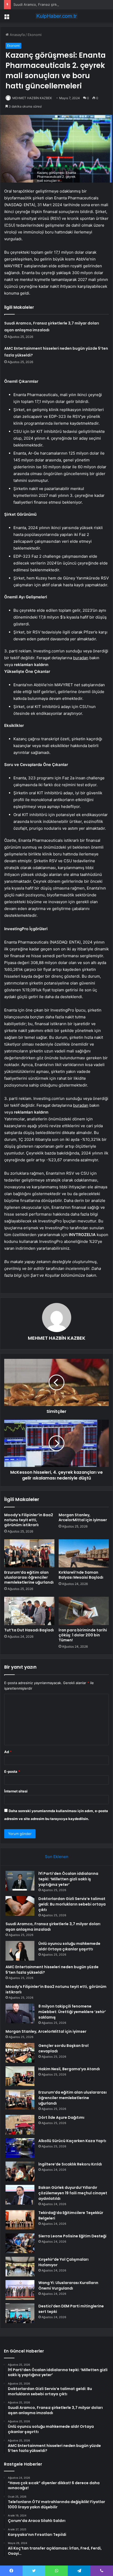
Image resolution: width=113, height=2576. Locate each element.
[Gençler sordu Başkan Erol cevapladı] (20, 2053)
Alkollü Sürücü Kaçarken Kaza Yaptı (72, 2141)
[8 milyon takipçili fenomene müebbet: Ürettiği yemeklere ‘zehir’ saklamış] (20, 2013)
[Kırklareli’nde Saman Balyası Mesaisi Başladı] (84, 1553)
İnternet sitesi (16, 1791)
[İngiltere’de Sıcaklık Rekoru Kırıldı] (20, 2171)
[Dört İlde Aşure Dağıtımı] (20, 2125)
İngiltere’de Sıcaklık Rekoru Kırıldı (70, 2164)
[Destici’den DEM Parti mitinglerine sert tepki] (20, 2313)
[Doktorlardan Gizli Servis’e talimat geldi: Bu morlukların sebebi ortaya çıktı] (20, 1906)
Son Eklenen (57, 1857)
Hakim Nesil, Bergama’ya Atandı (69, 2069)
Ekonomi (35, 35)
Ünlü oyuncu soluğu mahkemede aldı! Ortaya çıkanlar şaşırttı (69, 1946)
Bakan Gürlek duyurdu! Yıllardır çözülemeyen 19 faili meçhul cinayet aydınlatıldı (73, 2193)
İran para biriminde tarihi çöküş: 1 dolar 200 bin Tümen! (83, 1635)
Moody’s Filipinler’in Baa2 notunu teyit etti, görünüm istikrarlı (29, 1520)
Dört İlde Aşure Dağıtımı (61, 2117)
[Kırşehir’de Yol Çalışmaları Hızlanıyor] (20, 2267)
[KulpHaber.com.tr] (56, 16)
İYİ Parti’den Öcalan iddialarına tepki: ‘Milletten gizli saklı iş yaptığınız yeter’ (68, 1879)
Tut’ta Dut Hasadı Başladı (29, 1630)
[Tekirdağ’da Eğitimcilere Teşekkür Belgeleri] (20, 2220)
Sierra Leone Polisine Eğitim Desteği (72, 2236)
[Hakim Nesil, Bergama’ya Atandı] (20, 2076)
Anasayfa (17, 35)
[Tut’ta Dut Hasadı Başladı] (29, 1611)
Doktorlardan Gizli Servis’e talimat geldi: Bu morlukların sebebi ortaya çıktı (72, 1904)
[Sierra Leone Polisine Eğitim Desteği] (20, 2243)
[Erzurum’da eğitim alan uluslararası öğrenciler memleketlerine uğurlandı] (29, 1553)
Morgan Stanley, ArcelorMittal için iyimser (83, 1517)
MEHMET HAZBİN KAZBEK (32, 98)
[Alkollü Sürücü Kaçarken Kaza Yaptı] (20, 2148)
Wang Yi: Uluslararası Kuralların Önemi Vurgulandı (68, 2285)
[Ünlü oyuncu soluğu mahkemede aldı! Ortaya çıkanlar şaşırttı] (20, 1951)
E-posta (12, 1771)
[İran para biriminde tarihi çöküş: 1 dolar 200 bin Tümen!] (84, 1611)
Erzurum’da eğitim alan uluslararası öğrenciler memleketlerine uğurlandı (29, 1577)
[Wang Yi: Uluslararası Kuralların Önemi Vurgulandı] (20, 2290)
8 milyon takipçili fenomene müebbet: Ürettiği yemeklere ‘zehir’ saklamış (72, 2012)
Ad (8, 1752)
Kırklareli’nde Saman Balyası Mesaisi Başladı (81, 1575)
